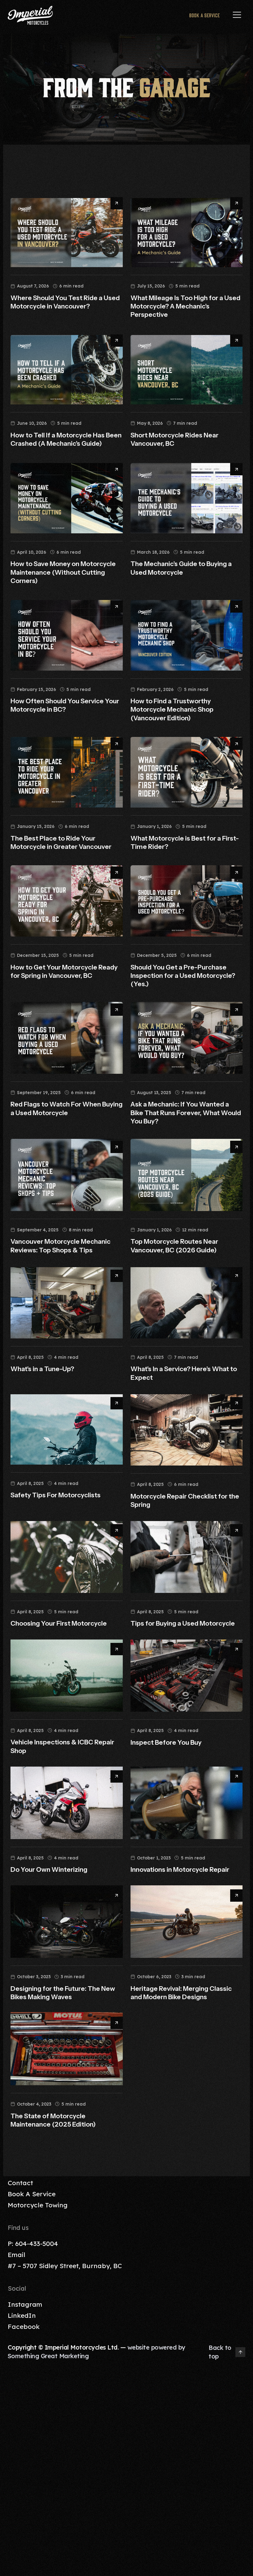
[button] (237, 15)
